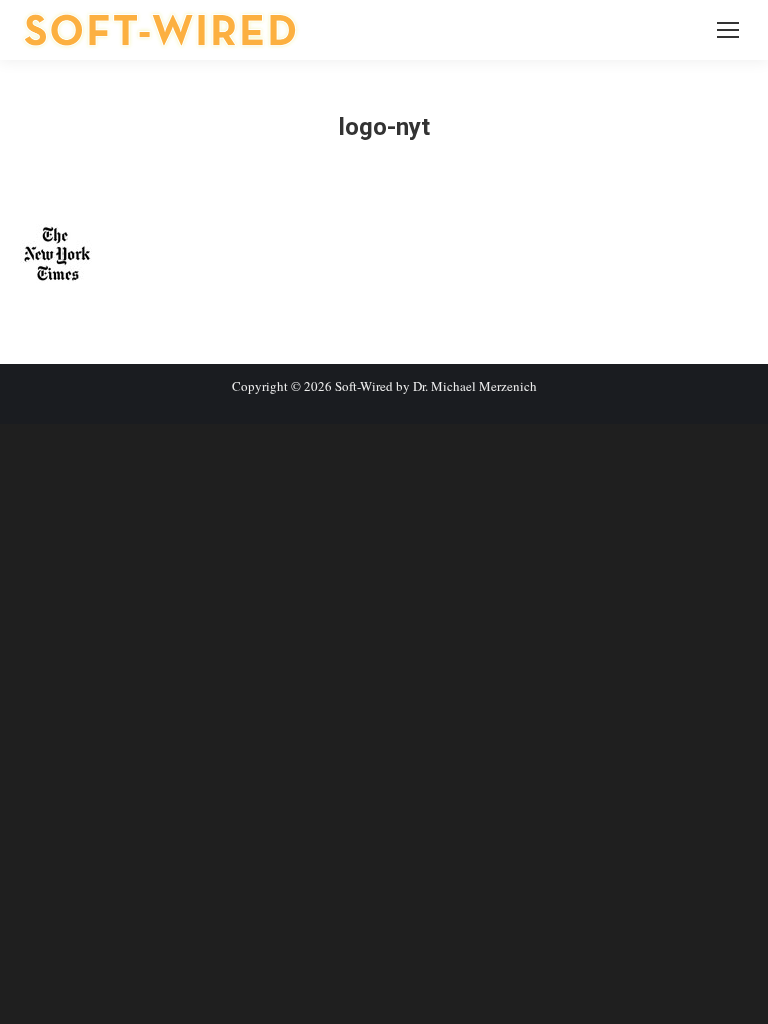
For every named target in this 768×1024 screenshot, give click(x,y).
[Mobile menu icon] (728, 30)
